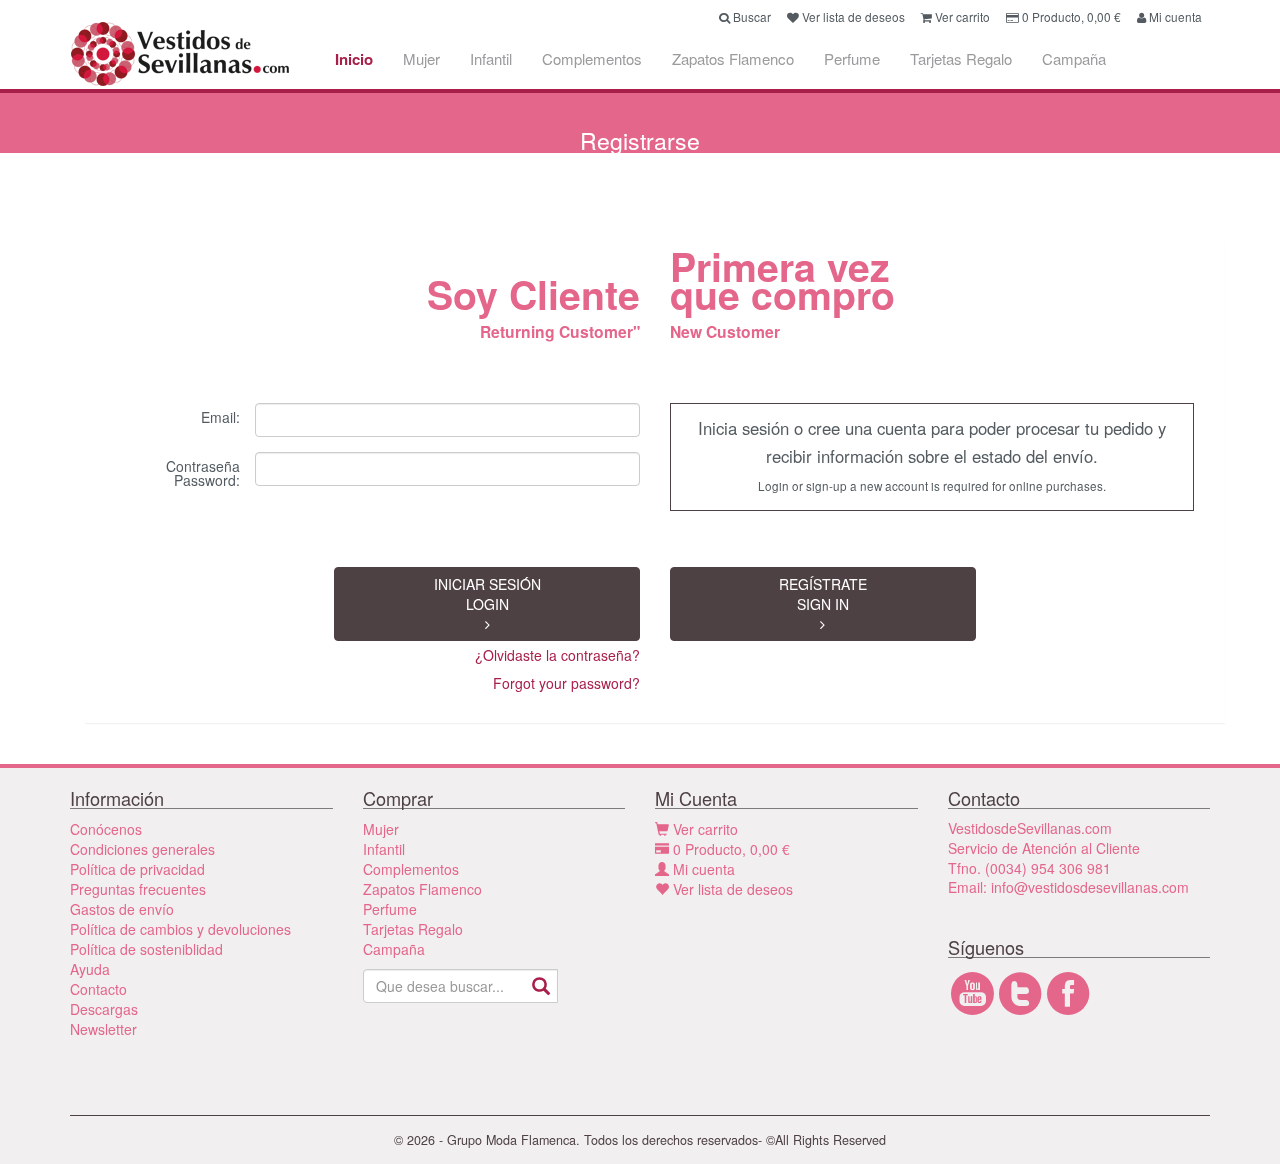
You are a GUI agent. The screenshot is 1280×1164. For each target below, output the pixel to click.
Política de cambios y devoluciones (180, 929)
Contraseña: (203, 471)
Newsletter (103, 1029)
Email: (220, 415)
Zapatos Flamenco (733, 58)
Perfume (852, 58)
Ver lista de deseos (731, 889)
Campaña (1074, 58)
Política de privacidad (137, 869)
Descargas (104, 1009)
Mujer (421, 58)
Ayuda (90, 969)
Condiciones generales (142, 849)
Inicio (354, 59)
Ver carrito (703, 829)
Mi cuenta (702, 869)
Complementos (592, 58)
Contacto (98, 989)
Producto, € (731, 849)
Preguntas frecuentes (138, 889)
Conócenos (106, 829)
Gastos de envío (122, 909)
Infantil (491, 58)
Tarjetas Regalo (961, 58)
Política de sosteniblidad (146, 949)
